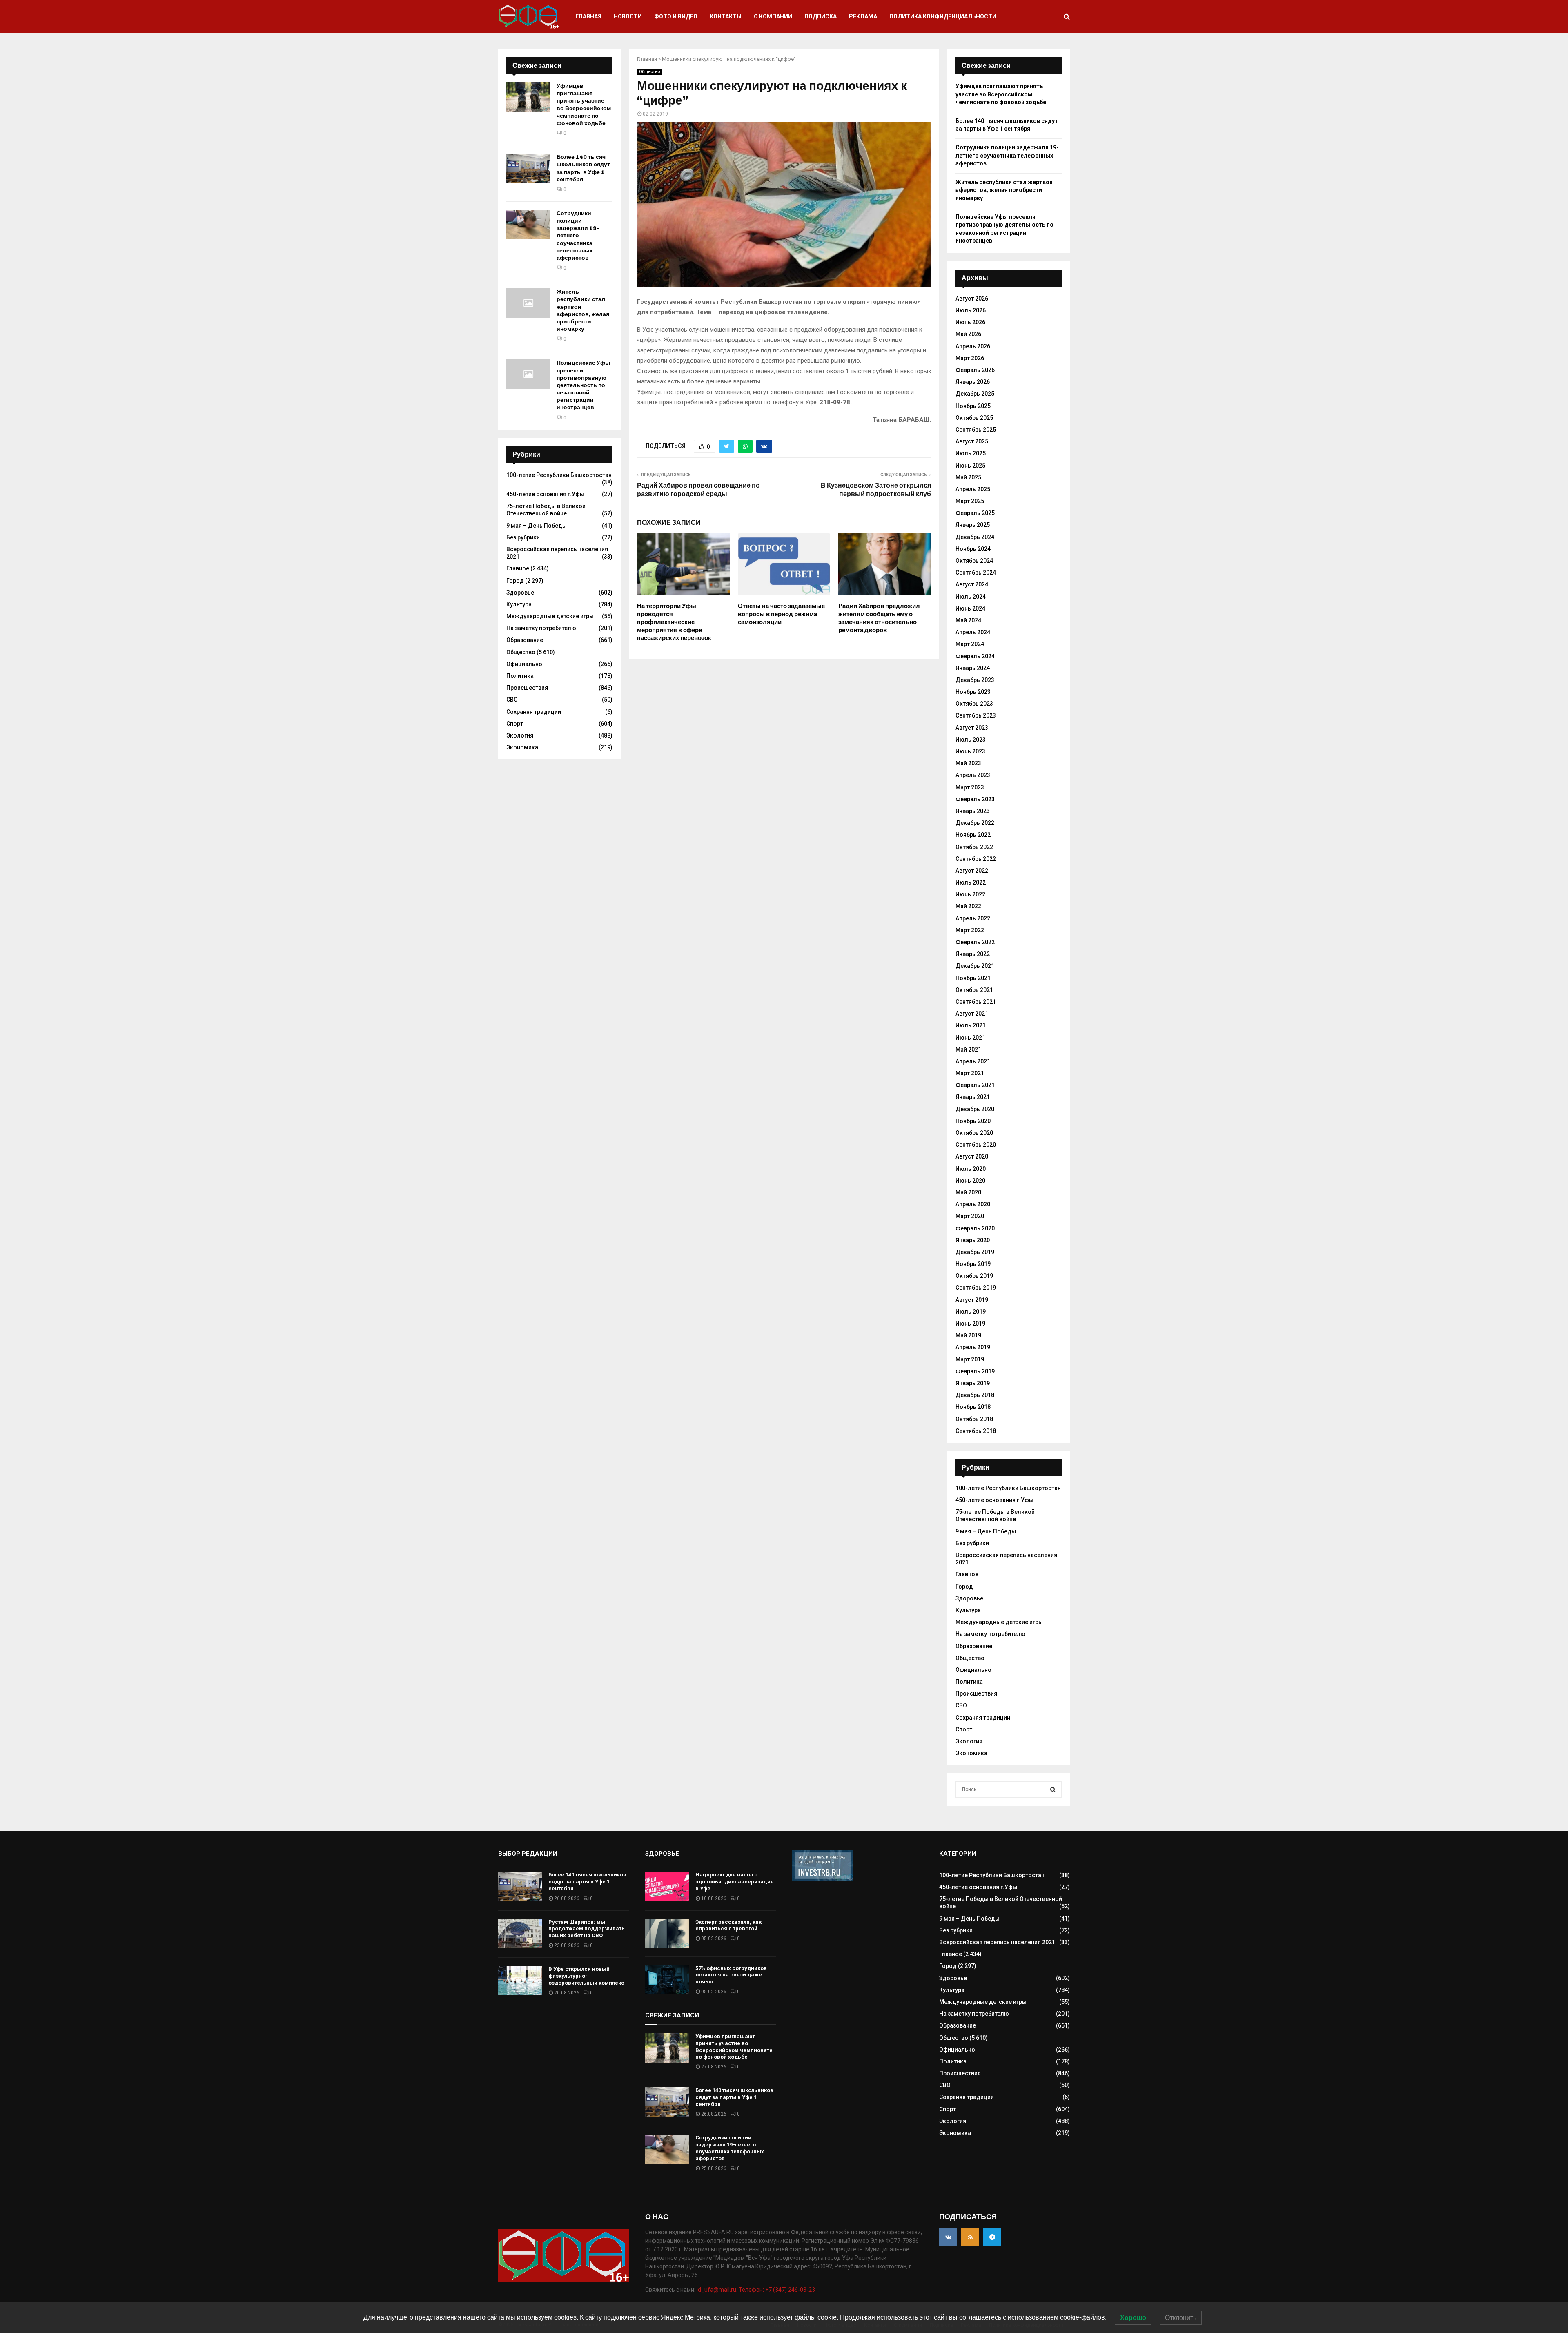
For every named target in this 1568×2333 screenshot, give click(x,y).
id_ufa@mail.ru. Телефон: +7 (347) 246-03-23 (756, 2290)
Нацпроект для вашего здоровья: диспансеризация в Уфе (735, 1882)
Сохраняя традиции (534, 712)
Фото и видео (676, 16)
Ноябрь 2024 (973, 549)
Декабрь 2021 (975, 966)
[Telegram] (992, 2237)
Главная (588, 16)
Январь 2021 (973, 1097)
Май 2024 (968, 620)
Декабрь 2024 (975, 537)
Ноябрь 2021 (973, 978)
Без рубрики (523, 537)
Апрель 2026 (973, 346)
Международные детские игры (550, 616)
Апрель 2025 (973, 489)
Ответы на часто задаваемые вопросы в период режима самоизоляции (781, 614)
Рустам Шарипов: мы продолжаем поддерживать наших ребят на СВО (587, 1929)
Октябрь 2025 (974, 418)
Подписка (821, 16)
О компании (773, 16)
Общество (649, 72)
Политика (520, 676)
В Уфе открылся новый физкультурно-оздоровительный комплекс (586, 1976)
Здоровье (520, 593)
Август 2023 (972, 728)
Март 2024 (970, 644)
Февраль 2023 (975, 799)
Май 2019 (968, 1335)
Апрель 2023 (973, 775)
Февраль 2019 (975, 1371)
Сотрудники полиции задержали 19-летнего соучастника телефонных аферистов (578, 236)
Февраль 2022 (975, 942)
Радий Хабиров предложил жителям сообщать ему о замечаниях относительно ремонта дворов (879, 618)
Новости (628, 16)
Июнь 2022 (970, 894)
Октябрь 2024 (974, 561)
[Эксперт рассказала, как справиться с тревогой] (667, 1934)
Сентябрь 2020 (976, 1145)
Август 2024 (972, 584)
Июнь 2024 (970, 608)
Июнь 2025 (970, 466)
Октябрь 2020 (974, 1133)
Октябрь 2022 (974, 847)
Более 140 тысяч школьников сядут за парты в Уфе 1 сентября (583, 168)
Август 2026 (972, 299)
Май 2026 (968, 334)
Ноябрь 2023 (973, 692)
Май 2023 (968, 763)
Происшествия (527, 688)
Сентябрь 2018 (976, 1431)
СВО (512, 700)
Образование (525, 640)
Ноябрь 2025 (973, 406)
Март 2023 (970, 787)
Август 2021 (972, 1014)
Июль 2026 (971, 310)
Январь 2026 (973, 382)
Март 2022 (970, 930)
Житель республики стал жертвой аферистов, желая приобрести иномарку (583, 310)
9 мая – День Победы (537, 526)
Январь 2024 (973, 668)
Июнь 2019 (970, 1324)
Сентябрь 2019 (976, 1288)
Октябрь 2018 (974, 1419)
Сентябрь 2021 (976, 1002)
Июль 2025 (971, 453)
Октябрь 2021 (974, 990)
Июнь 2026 (970, 322)
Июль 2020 (971, 1169)
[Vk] (948, 2237)
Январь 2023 (973, 811)
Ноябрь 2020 (973, 1121)
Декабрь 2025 (975, 394)
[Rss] (970, 2237)
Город (515, 581)
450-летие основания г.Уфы (545, 494)
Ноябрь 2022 (973, 835)
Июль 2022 (971, 882)
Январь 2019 (973, 1383)
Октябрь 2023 (974, 704)
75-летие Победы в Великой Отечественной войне (546, 510)
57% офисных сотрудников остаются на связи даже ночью (731, 1975)
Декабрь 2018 (975, 1395)
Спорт (515, 724)
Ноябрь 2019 (973, 1264)
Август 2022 (972, 871)
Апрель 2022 (973, 918)
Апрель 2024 (973, 632)
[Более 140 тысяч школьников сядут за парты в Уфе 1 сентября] (528, 168)
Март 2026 (970, 358)
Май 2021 (968, 1050)
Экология (520, 735)
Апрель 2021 (973, 1061)
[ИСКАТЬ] (1053, 1789)
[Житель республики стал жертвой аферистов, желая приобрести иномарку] (528, 303)
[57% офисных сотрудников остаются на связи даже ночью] (667, 1980)
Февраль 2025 (975, 513)
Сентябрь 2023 (976, 715)
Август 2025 (972, 441)
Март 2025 (970, 501)
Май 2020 (968, 1192)
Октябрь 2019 (974, 1276)
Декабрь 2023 (975, 680)
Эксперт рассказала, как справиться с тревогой (728, 1925)
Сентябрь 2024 (976, 573)
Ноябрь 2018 (973, 1407)
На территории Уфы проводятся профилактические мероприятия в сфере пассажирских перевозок (674, 622)
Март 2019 (970, 1359)
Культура (519, 604)
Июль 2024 (971, 597)
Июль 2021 (971, 1025)
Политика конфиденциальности (943, 16)
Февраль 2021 (975, 1085)
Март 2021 (970, 1073)
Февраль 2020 (975, 1228)
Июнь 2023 (970, 751)
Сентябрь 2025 (976, 430)
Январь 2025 (973, 525)
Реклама (863, 16)
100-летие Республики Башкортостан (559, 475)
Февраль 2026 (975, 370)
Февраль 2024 (975, 656)
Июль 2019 (971, 1312)
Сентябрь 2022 (976, 859)
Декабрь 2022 (975, 823)
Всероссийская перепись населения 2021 (997, 1942)
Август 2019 (972, 1300)
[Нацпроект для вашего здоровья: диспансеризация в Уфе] (667, 1886)
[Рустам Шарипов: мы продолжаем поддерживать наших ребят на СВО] (520, 1934)
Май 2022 (968, 906)
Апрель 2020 (973, 1204)
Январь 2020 (973, 1240)
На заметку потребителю (541, 628)
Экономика (522, 747)
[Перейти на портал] (823, 1879)
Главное (518, 568)
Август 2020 (972, 1156)
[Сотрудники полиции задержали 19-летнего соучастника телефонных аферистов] (528, 225)
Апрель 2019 (973, 1347)
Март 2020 (970, 1216)
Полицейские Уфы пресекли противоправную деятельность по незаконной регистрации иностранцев (583, 385)
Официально (524, 664)
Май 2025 (968, 477)
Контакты (726, 16)
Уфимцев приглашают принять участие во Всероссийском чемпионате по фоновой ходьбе (584, 105)
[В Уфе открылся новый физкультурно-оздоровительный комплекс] (520, 1981)
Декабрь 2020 (975, 1109)
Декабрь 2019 (975, 1252)
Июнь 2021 (970, 1038)
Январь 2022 (973, 954)
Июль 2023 (971, 740)
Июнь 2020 (970, 1181)
